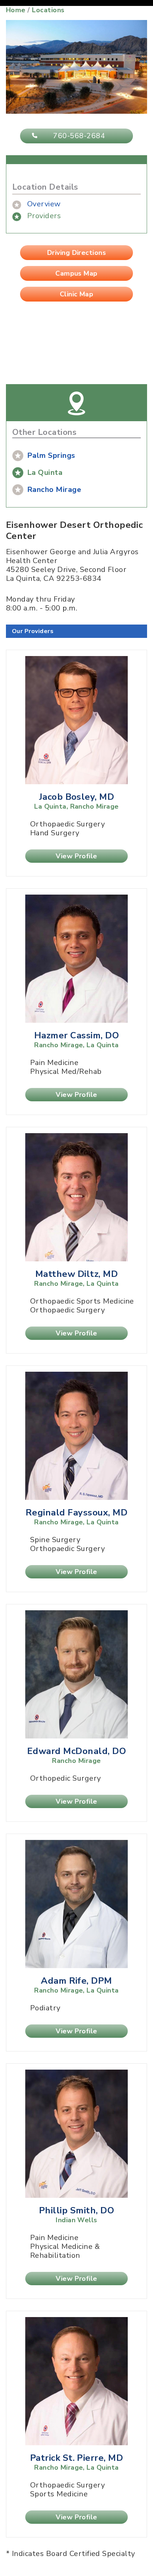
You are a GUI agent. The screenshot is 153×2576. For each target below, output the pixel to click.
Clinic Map (77, 294)
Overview (44, 204)
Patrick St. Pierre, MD (77, 2458)
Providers (44, 216)
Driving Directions (77, 253)
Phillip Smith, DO (76, 2210)
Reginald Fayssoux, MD (76, 1512)
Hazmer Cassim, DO (76, 1035)
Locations (48, 10)
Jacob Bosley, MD (77, 797)
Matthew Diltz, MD (76, 1274)
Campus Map (76, 273)
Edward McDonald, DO (76, 1751)
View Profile (76, 856)
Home (16, 10)
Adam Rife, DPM (76, 1981)
